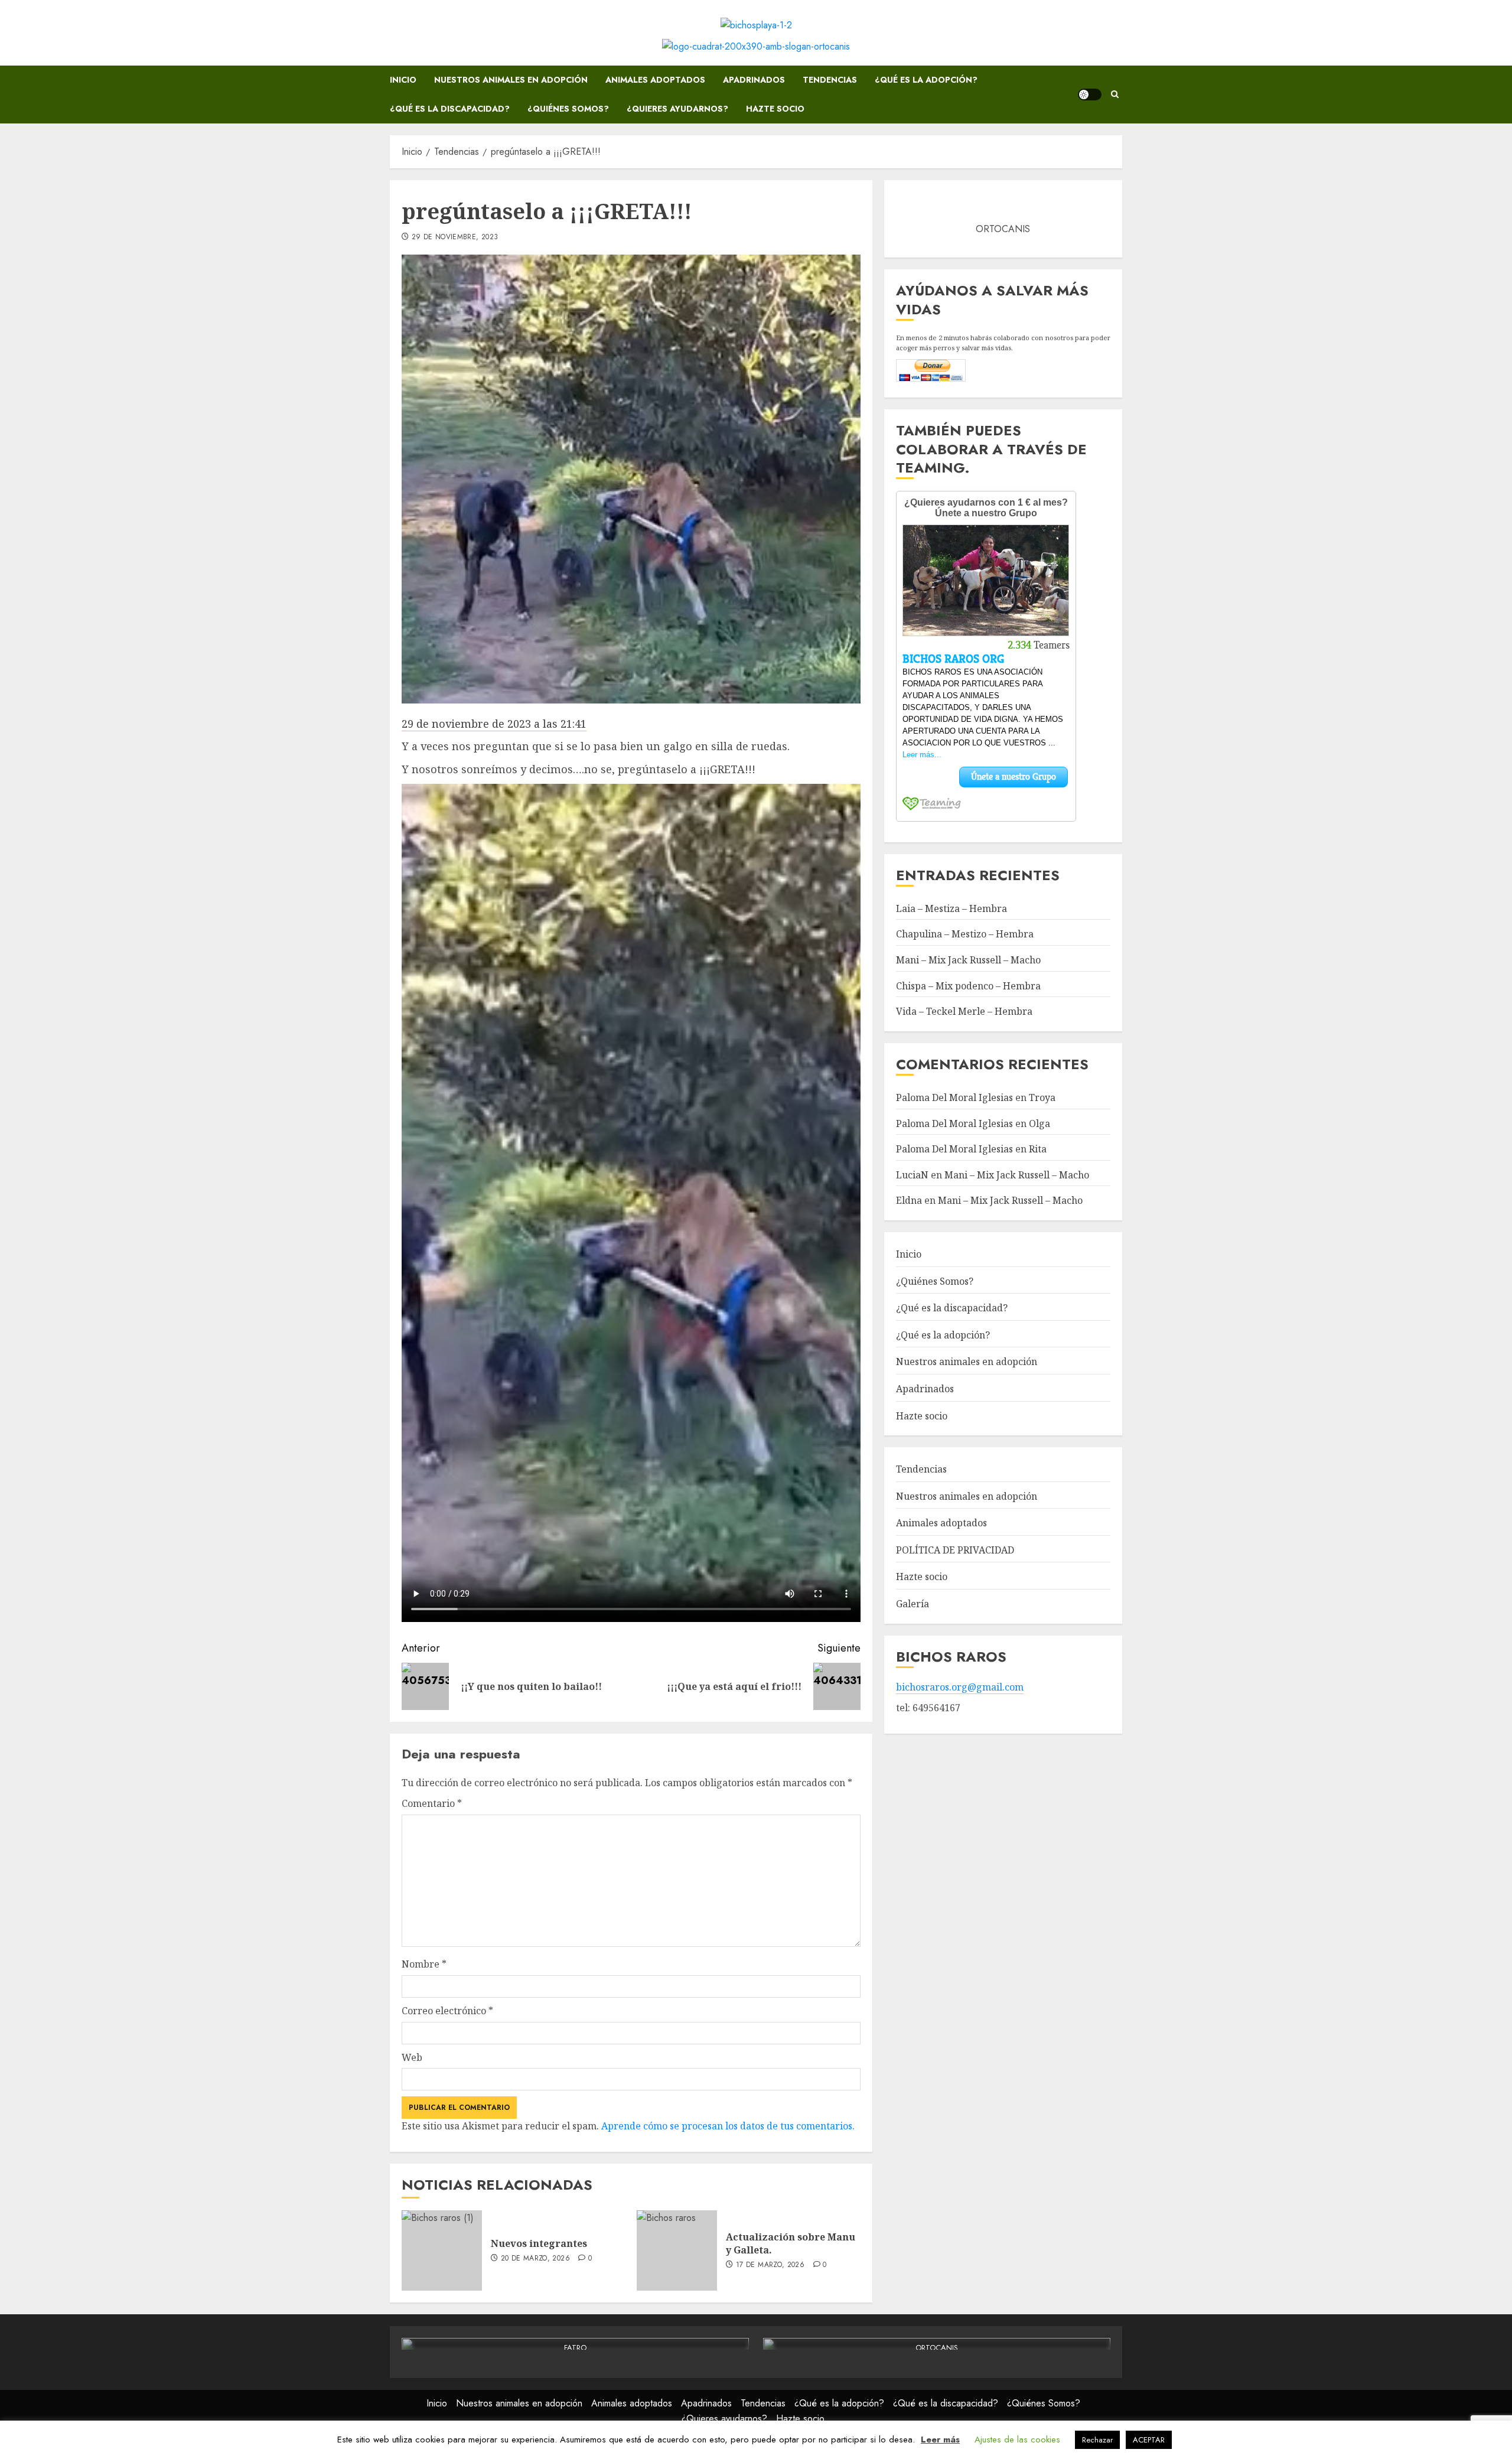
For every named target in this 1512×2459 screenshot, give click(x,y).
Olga (1039, 1123)
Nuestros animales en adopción (511, 80)
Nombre (424, 1964)
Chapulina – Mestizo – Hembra (965, 934)
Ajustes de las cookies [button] (1017, 2440)
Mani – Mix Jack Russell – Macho (968, 960)
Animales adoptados (655, 80)
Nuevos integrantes (539, 2243)
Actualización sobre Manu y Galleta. (791, 2243)
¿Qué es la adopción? (926, 80)
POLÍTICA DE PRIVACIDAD (955, 1550)
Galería (913, 1604)
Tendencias (830, 80)
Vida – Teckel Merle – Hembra (964, 1011)
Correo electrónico (447, 2011)
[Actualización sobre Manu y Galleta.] (677, 2250)
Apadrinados (754, 80)
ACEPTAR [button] (1149, 2440)
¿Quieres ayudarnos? (677, 109)
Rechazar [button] (1097, 2440)
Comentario (432, 1803)
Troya (1042, 1097)
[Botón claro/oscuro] (1090, 95)
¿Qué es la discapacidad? (450, 109)
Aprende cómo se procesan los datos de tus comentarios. (728, 2126)
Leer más (940, 2440)
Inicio (403, 80)
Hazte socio (775, 109)
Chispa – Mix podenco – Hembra (968, 985)
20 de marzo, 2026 (535, 2259)
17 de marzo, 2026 (770, 2265)
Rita (1038, 1149)
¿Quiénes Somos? (568, 109)
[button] (1115, 95)
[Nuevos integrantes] (442, 2250)
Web (412, 2057)
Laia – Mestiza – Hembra (951, 908)
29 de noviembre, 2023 (455, 237)
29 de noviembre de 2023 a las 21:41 (494, 724)
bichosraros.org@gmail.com (960, 1687)
